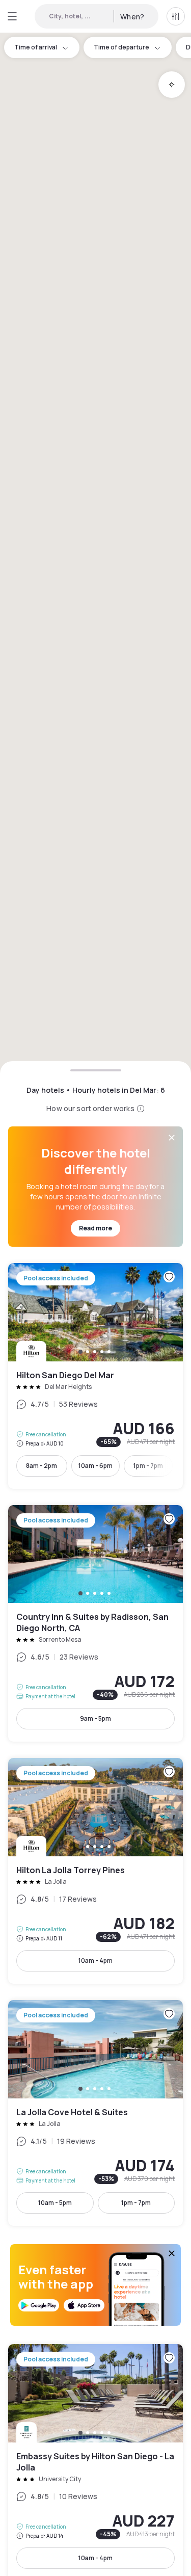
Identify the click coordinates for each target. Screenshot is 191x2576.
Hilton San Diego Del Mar (95, 1376)
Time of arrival (36, 47)
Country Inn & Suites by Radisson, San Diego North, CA (95, 1624)
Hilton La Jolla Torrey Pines (95, 1871)
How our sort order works (90, 1108)
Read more (95, 1228)
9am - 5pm (95, 1718)
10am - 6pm (95, 1466)
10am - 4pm (95, 1961)
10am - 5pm (55, 2203)
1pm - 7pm (148, 1466)
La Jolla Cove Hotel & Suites (95, 2113)
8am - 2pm (42, 1466)
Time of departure (121, 47)
